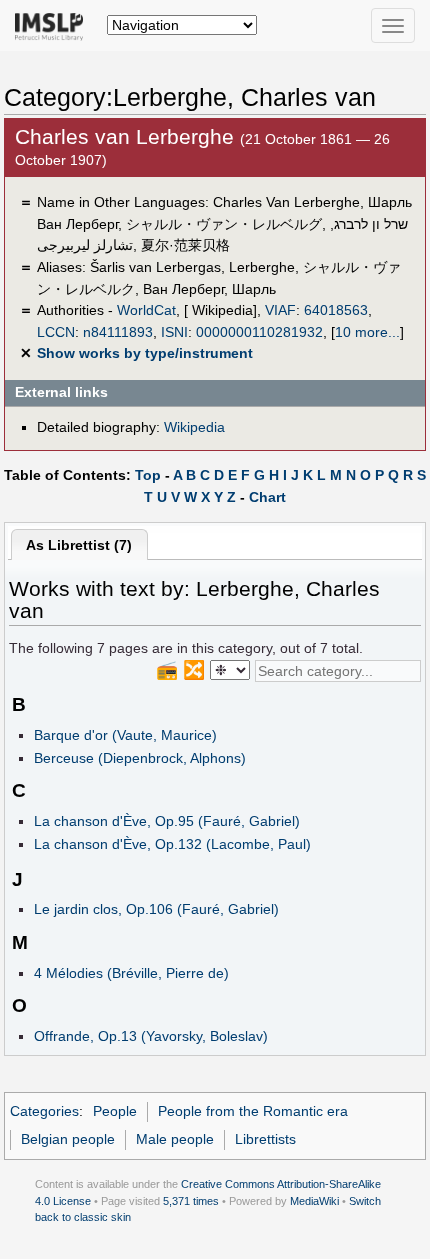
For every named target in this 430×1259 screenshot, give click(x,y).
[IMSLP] (53, 25)
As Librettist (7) (79, 545)
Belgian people (68, 1139)
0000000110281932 (259, 332)
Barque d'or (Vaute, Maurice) (125, 735)
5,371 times (191, 1201)
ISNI (174, 332)
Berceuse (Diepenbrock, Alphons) (140, 758)
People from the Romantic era (253, 1111)
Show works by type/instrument (145, 353)
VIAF (280, 310)
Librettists (265, 1139)
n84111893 (118, 332)
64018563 (336, 310)
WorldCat (146, 310)
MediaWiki (314, 1201)
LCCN (56, 332)
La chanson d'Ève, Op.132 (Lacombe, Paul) (172, 844)
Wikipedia (194, 427)
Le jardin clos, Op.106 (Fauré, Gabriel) (156, 909)
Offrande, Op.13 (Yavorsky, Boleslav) (151, 1036)
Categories (44, 1111)
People (115, 1111)
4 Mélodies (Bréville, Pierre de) (131, 973)
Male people (175, 1139)
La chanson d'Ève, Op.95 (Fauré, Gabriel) (167, 821)
